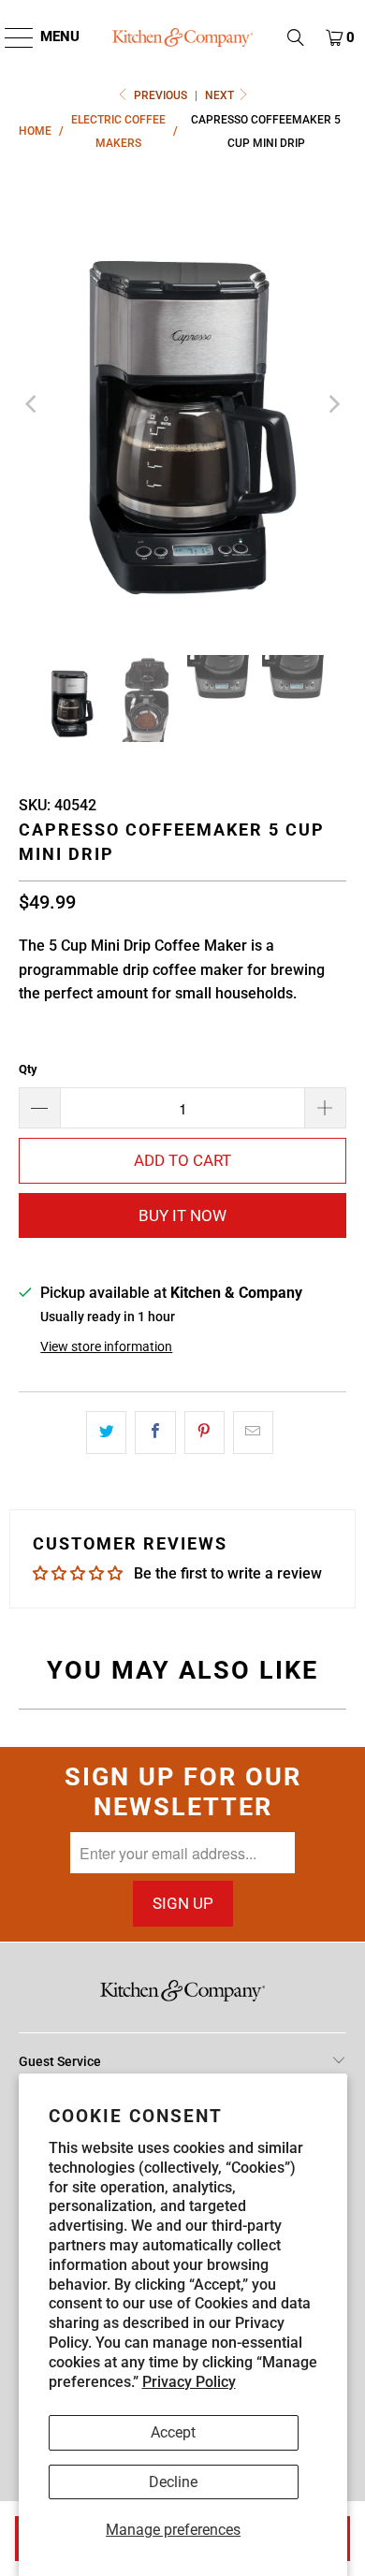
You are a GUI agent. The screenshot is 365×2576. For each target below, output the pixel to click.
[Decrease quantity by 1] (39, 1108)
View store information (106, 1346)
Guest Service (60, 2061)
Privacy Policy (189, 2382)
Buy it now (182, 1215)
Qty (28, 1069)
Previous (161, 95)
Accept (173, 2432)
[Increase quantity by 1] (326, 1108)
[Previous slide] (33, 405)
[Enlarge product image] (183, 405)
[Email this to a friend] (253, 1433)
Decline (173, 2482)
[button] (296, 37)
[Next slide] (332, 405)
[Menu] (10, 37)
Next (221, 95)
